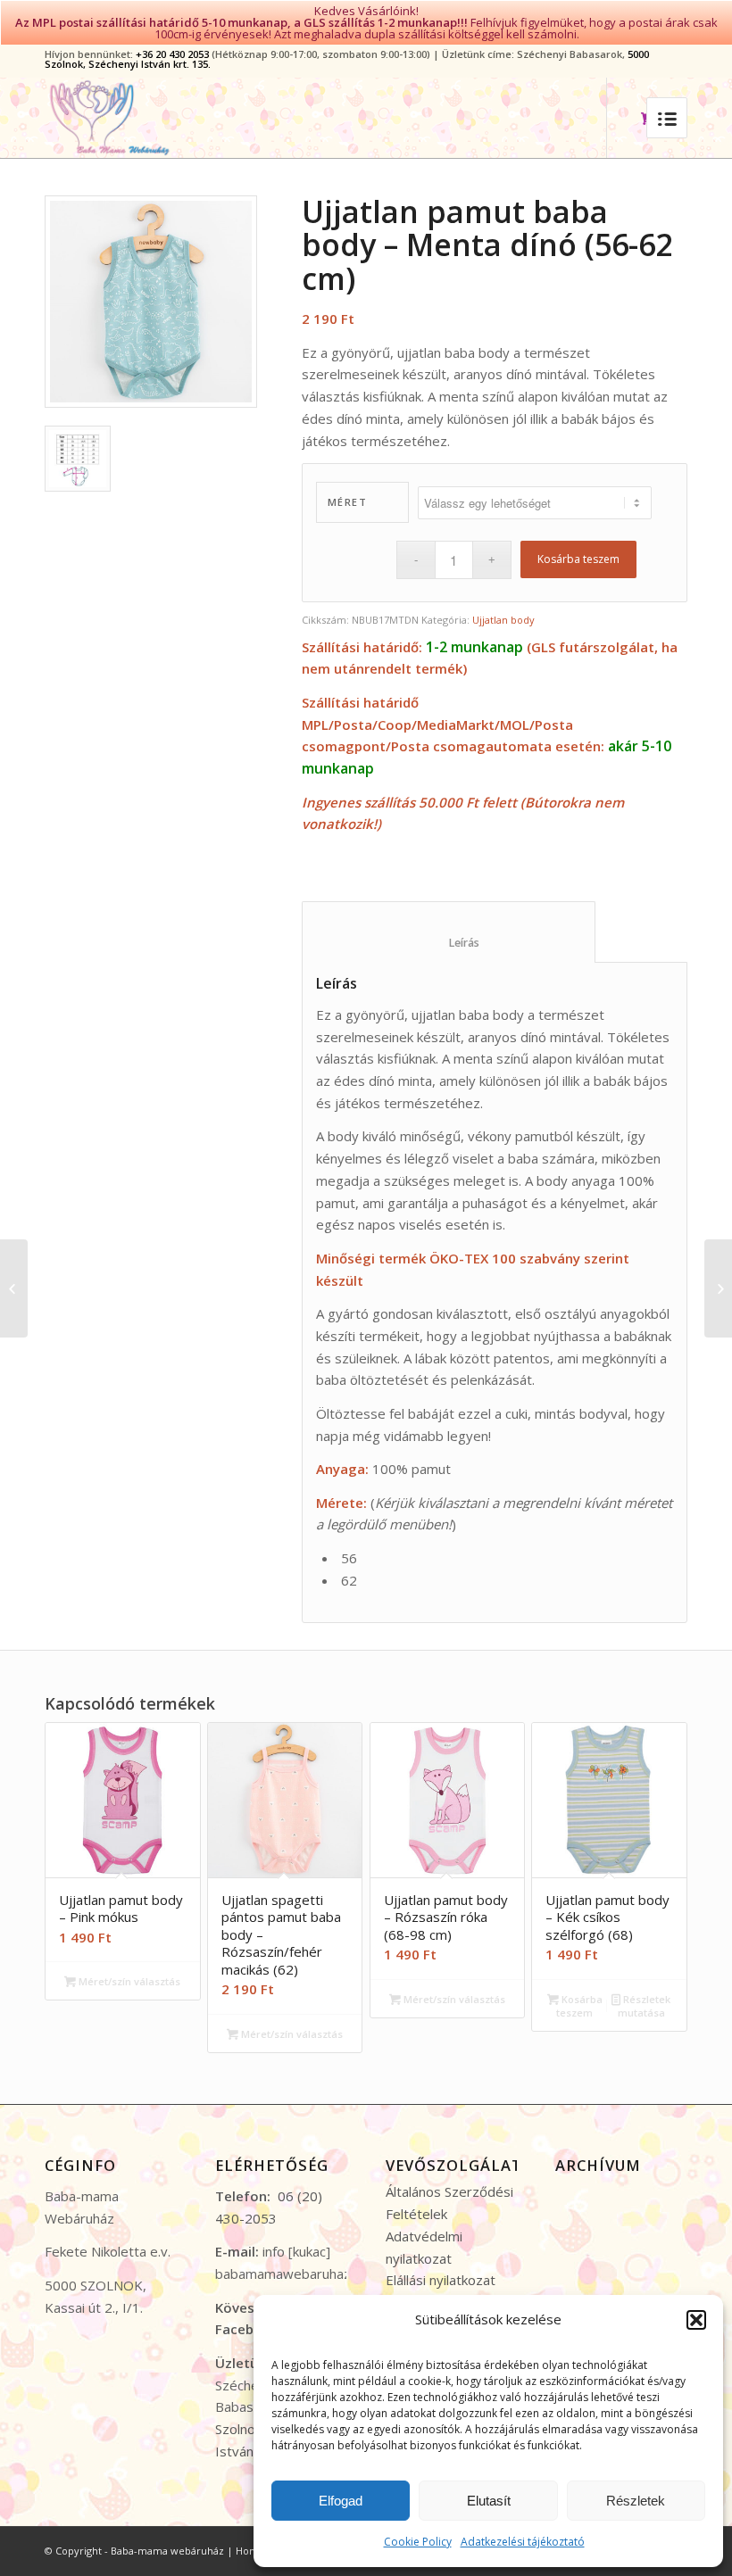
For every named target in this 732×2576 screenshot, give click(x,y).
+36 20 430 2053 (172, 54)
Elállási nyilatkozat (441, 2280)
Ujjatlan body (503, 620)
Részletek (636, 2501)
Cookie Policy (418, 2542)
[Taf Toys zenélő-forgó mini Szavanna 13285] (14, 1288)
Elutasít (489, 2501)
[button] (696, 2320)
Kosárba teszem (578, 559)
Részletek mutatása (645, 2006)
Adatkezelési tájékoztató (523, 2542)
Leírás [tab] (449, 943)
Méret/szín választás (128, 1981)
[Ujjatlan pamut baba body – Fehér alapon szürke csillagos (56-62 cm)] (718, 1288)
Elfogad (341, 2501)
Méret (348, 502)
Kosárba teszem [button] (579, 2006)
